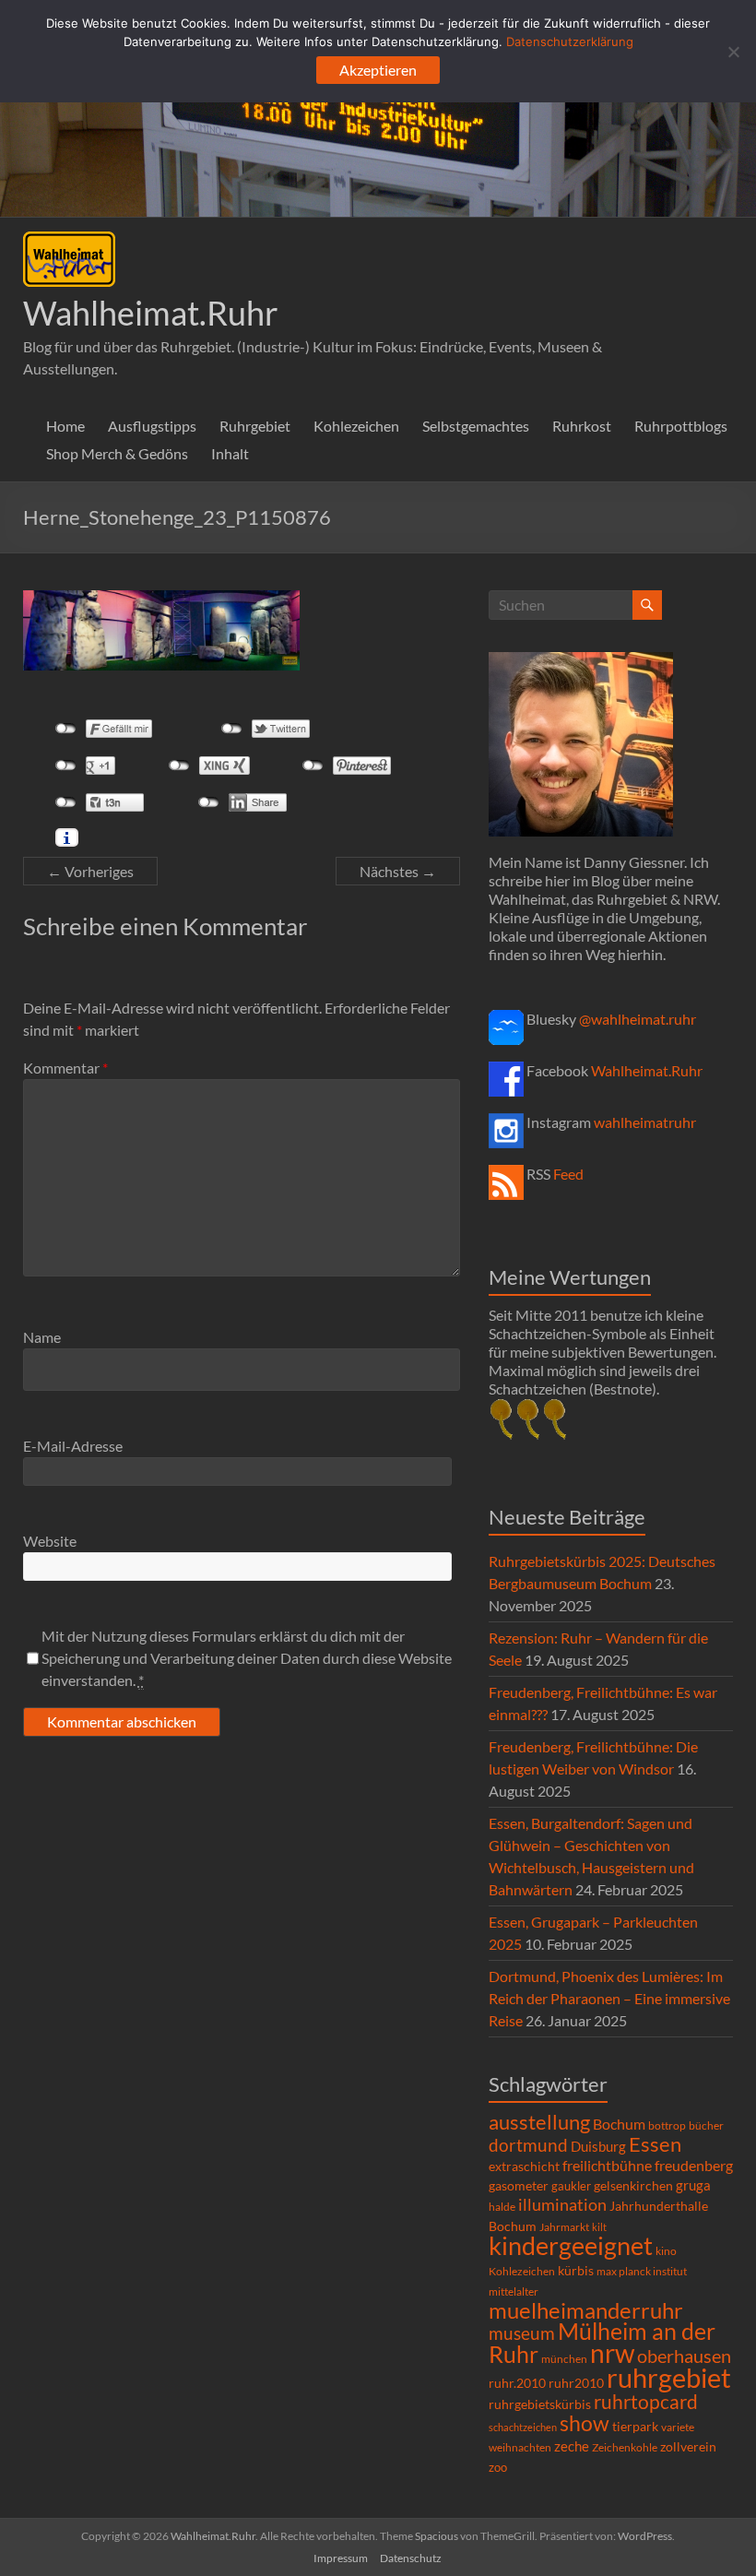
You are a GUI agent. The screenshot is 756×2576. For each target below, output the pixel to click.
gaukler (571, 2186)
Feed (568, 1174)
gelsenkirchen (633, 2185)
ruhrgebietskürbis (540, 2404)
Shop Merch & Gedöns (117, 453)
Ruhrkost (582, 426)
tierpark (635, 2427)
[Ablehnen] (733, 52)
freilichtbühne (607, 2165)
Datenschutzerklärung (570, 42)
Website (50, 1541)
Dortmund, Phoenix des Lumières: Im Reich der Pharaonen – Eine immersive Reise (609, 1998)
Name (42, 1337)
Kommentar (65, 1068)
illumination (562, 2204)
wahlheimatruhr (645, 1122)
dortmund (528, 2145)
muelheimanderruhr (586, 2310)
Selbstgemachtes (476, 426)
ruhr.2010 (517, 2383)
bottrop (667, 2125)
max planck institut (642, 2271)
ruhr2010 (576, 2383)
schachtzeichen (523, 2427)
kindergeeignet (571, 2245)
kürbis (576, 2270)
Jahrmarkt (564, 2227)
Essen (655, 2144)
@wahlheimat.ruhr (638, 1019)
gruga (693, 2185)
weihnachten (520, 2447)
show (585, 2423)
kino (666, 2251)
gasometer (519, 2186)
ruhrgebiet (669, 2377)
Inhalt (230, 453)
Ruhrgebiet (255, 426)
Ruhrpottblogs (681, 426)
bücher (706, 2125)
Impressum (341, 2558)
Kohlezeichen (356, 426)
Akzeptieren (378, 70)
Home (65, 426)
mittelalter (514, 2291)
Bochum (619, 2124)
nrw (612, 2353)
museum (522, 2333)
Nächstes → (398, 871)
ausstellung (539, 2122)
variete (678, 2427)
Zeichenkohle (625, 2447)
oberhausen (684, 2356)
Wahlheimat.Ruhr (151, 313)
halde (502, 2207)
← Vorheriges (90, 871)
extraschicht (524, 2166)
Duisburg (598, 2147)
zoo (498, 2467)
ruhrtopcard (646, 2401)
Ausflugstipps (152, 426)
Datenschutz (411, 2558)
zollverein (688, 2446)
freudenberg (694, 2165)
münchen (564, 2359)
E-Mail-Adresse (73, 1446)
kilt (599, 2227)
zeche (572, 2446)
